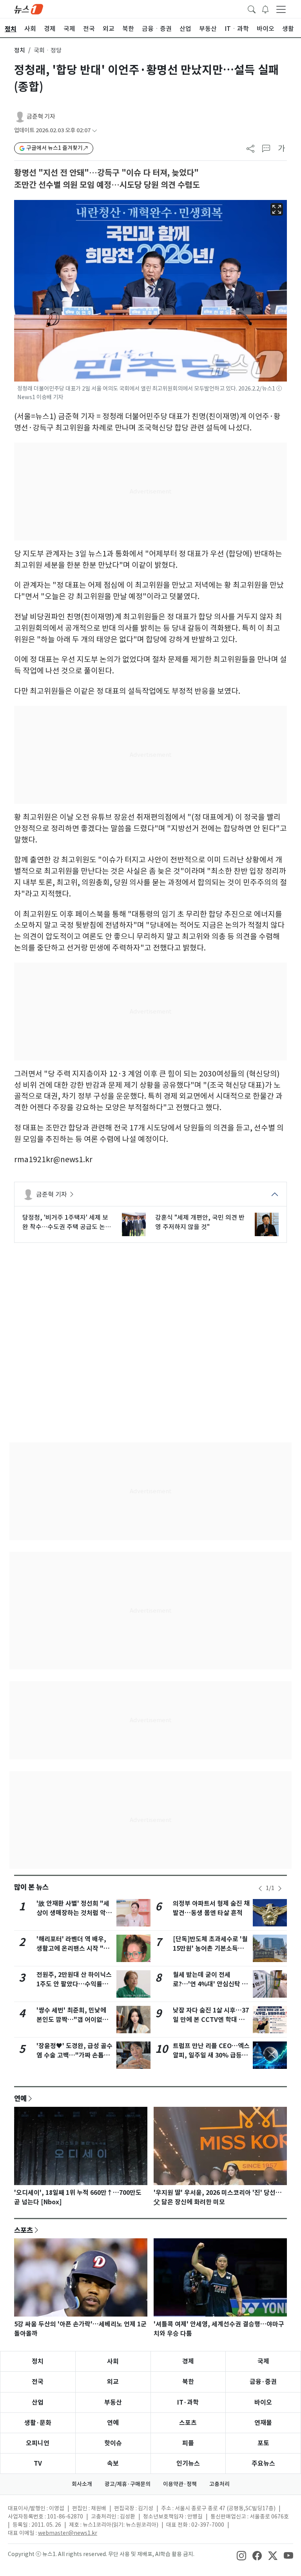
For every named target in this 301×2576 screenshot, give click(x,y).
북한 (188, 2382)
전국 (38, 2382)
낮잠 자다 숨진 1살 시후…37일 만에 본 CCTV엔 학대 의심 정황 (211, 2020)
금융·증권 (263, 2382)
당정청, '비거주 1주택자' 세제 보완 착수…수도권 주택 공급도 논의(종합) (67, 1222)
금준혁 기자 (41, 116)
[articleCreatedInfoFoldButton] (94, 131)
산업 (38, 2402)
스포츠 (24, 2230)
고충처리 (219, 2484)
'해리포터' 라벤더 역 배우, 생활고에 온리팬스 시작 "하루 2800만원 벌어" (73, 1949)
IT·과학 (188, 2402)
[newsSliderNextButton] (280, 1888)
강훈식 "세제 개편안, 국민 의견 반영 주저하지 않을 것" (200, 1222)
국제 (263, 2361)
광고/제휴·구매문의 (128, 2484)
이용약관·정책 (180, 2484)
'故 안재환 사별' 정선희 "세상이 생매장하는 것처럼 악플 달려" (74, 1913)
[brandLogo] (29, 9)
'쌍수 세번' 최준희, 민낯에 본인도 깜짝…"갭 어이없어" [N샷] (74, 2020)
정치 (20, 50)
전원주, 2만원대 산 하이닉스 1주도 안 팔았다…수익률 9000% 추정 (74, 1984)
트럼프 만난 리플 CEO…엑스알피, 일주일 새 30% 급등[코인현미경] (211, 2055)
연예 (20, 2098)
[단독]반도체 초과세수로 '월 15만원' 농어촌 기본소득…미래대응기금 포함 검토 (210, 1949)
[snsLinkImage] (241, 2555)
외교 (113, 2382)
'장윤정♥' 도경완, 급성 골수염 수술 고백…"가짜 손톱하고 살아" (74, 2055)
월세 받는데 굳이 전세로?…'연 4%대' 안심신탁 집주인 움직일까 (210, 1984)
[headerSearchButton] (252, 9)
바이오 (263, 2402)
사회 (113, 2361)
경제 (188, 2361)
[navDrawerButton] (281, 9)
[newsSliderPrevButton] (260, 1888)
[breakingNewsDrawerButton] (265, 9)
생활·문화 (38, 2423)
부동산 (113, 2402)
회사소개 (82, 2484)
